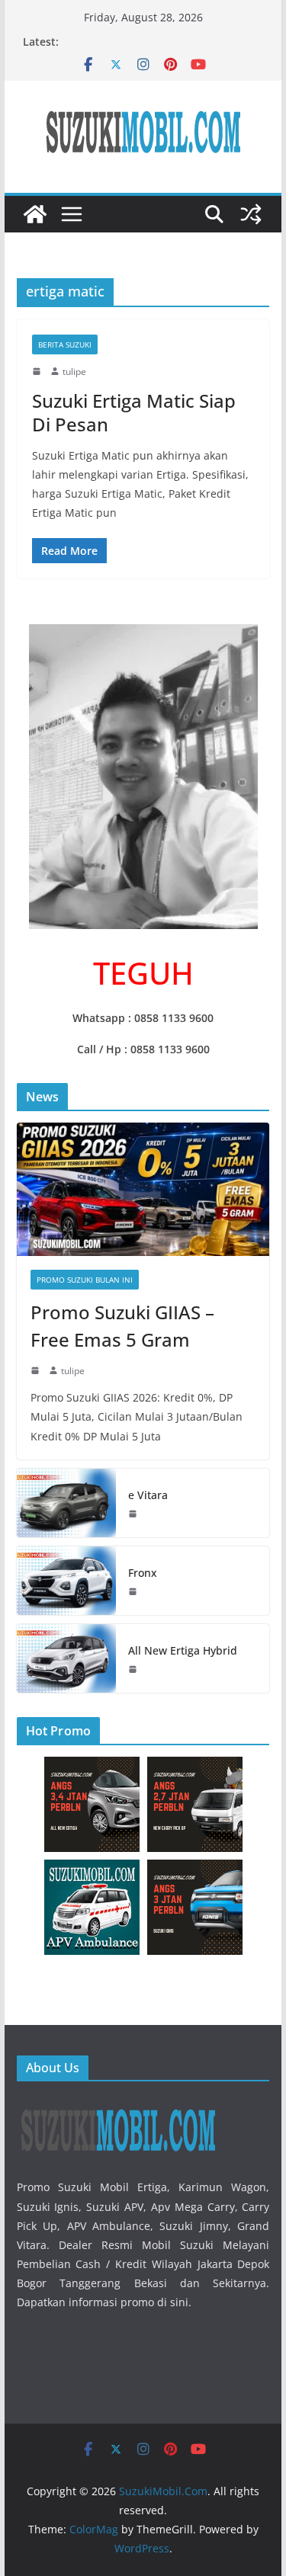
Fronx (143, 1573)
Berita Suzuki (65, 344)
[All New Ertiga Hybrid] (66, 1658)
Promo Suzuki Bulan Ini (85, 1280)
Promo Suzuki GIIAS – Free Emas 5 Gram (122, 1326)
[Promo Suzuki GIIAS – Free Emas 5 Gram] (143, 1189)
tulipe (74, 372)
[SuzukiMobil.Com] (35, 214)
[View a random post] (251, 214)
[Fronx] (66, 1581)
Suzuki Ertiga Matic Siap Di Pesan (134, 412)
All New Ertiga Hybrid (183, 1650)
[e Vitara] (66, 1503)
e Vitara (148, 1495)
